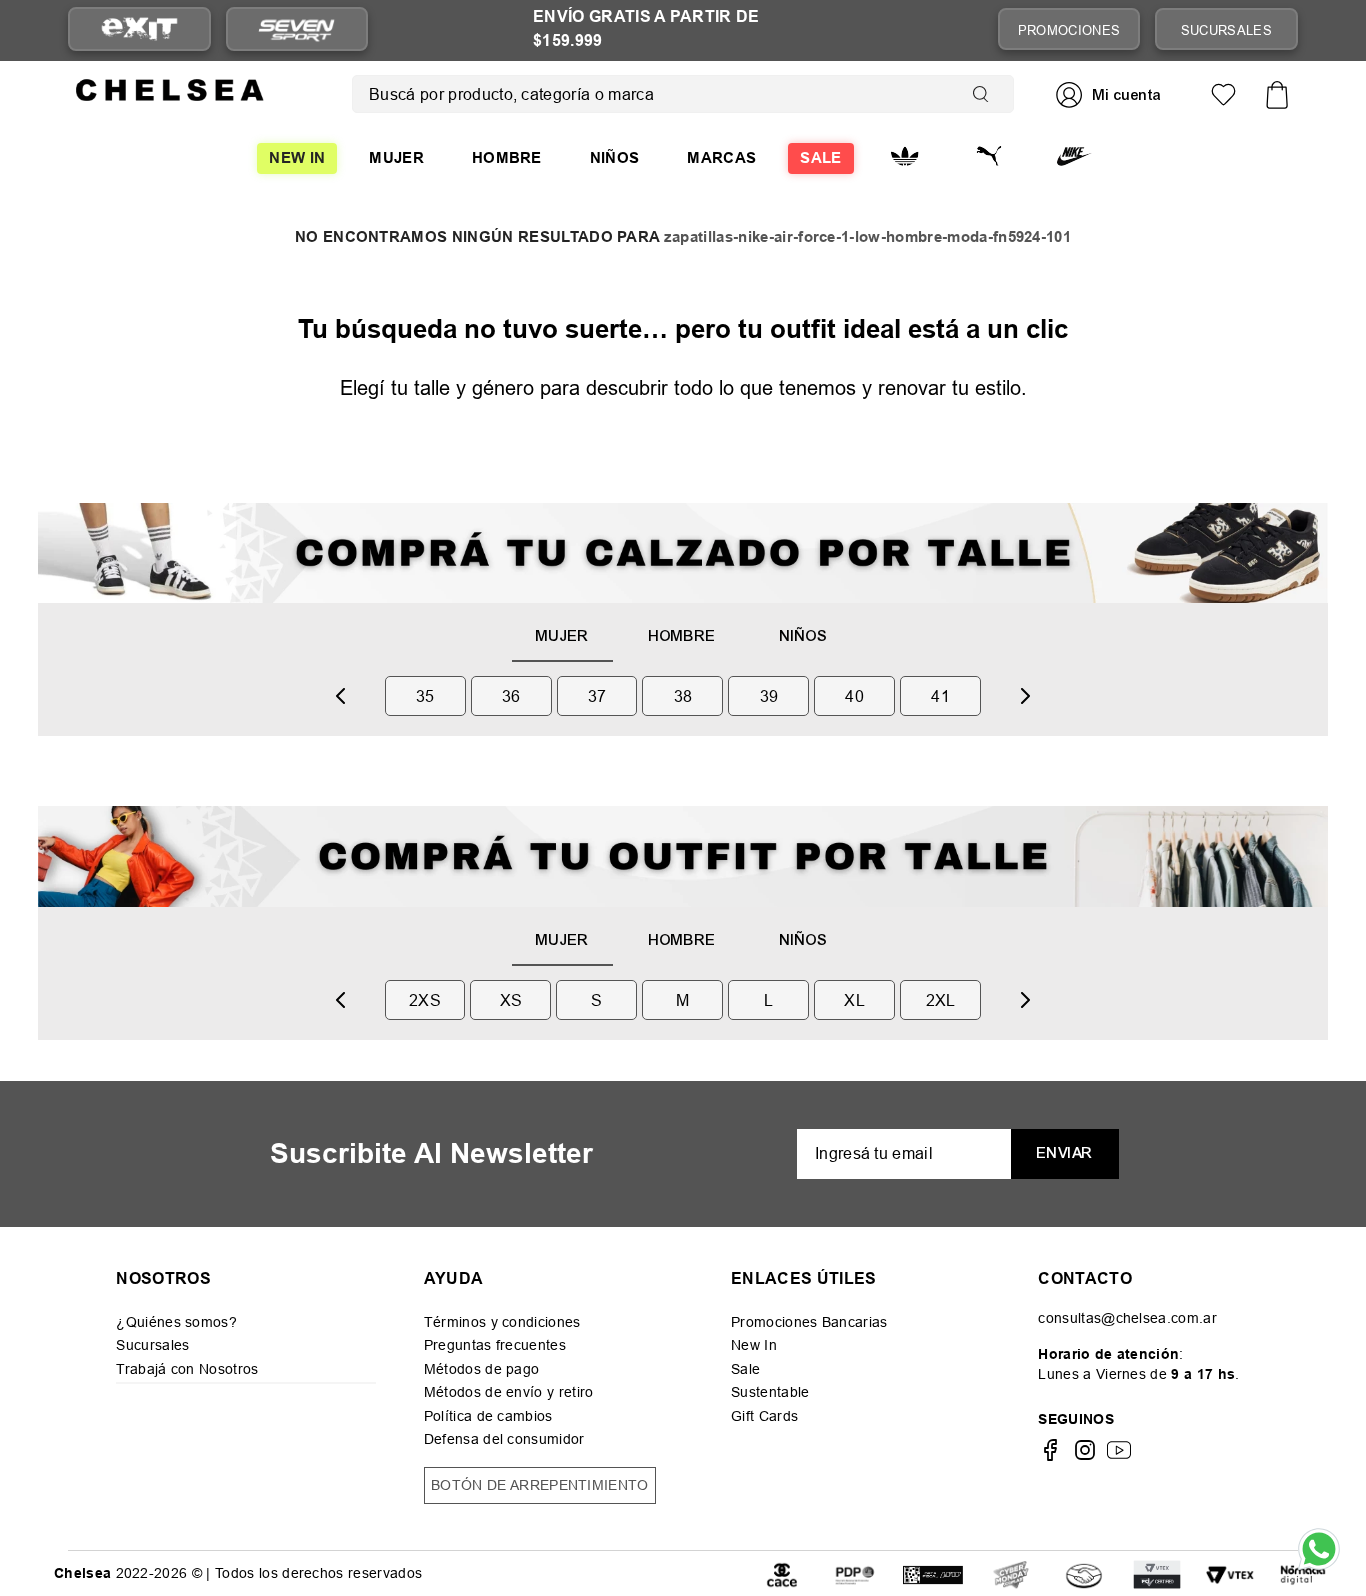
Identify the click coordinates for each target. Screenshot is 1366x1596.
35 (425, 696)
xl (854, 1000)
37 (597, 696)
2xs (425, 1000)
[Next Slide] (1025, 696)
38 (683, 696)
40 (854, 696)
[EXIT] (139, 29)
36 (511, 696)
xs (511, 1000)
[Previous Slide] (341, 696)
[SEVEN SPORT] (297, 29)
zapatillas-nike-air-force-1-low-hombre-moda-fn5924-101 (867, 237)
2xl (941, 1000)
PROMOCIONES (1069, 30)
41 (940, 696)
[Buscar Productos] (985, 94)
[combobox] (683, 94)
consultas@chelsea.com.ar (1127, 1318)
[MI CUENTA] (1111, 94)
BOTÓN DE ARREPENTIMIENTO (540, 1485)
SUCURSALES (1226, 30)
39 (769, 696)
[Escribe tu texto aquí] (855, 1573)
